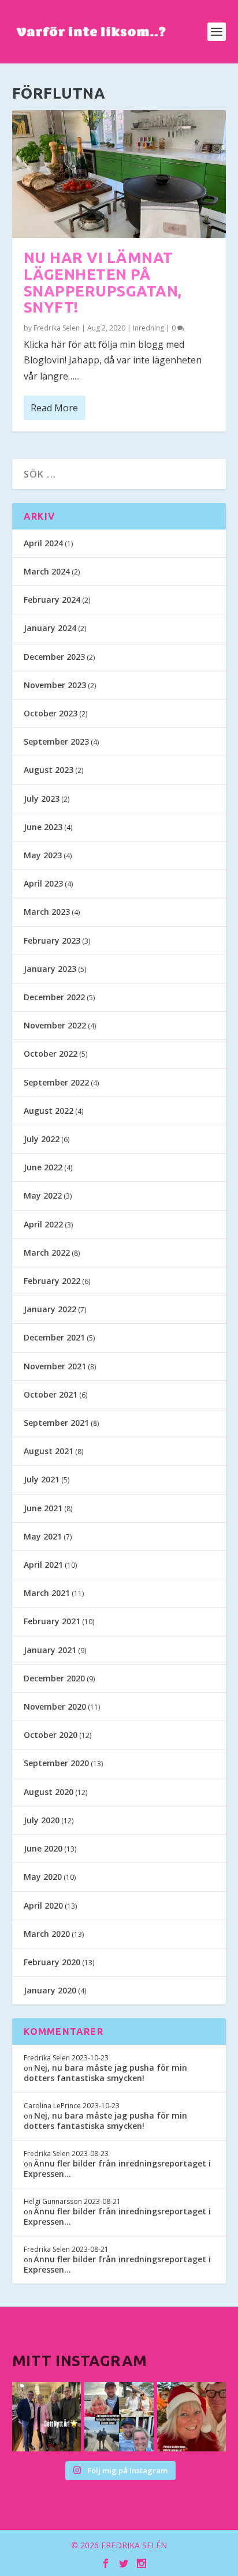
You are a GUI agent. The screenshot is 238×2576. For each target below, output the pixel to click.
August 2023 (49, 770)
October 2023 (51, 713)
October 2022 (51, 1054)
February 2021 (52, 1621)
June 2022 (43, 1167)
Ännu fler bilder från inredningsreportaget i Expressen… (117, 2168)
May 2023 (43, 855)
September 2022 (56, 1082)
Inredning (148, 328)
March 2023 (47, 912)
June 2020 (43, 1848)
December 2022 (54, 997)
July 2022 (42, 1139)
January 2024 (50, 628)
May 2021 (43, 1536)
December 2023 (54, 657)
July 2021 (42, 1479)
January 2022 (50, 1309)
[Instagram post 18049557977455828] (192, 2417)
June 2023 (43, 827)
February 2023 (52, 940)
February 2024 (52, 600)
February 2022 (52, 1281)
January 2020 (50, 1990)
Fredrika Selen (57, 328)
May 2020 (43, 1877)
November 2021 (55, 1366)
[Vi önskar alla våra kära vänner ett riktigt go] (47, 2417)
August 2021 (49, 1451)
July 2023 (42, 799)
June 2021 (43, 1508)
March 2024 (47, 571)
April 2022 (43, 1224)
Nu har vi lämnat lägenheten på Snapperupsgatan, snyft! (103, 282)
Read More (54, 408)
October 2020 (51, 1735)
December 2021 (54, 1337)
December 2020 (54, 1678)
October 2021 (51, 1394)
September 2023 (56, 741)
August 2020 (49, 1792)
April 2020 (43, 1905)
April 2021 (43, 1565)
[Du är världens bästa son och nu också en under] (119, 2417)
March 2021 (47, 1593)
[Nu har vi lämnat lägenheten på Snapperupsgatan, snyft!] (119, 174)
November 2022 (55, 1025)
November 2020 (55, 1706)
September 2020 (56, 1763)
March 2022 (47, 1253)
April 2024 (43, 543)
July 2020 (42, 1820)
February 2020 (52, 1962)
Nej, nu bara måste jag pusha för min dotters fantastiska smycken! (105, 2073)
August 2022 (49, 1111)
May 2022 (43, 1195)
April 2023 (43, 883)
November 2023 (55, 685)
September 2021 (56, 1423)
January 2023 (50, 969)
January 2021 (50, 1650)
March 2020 (47, 1934)
